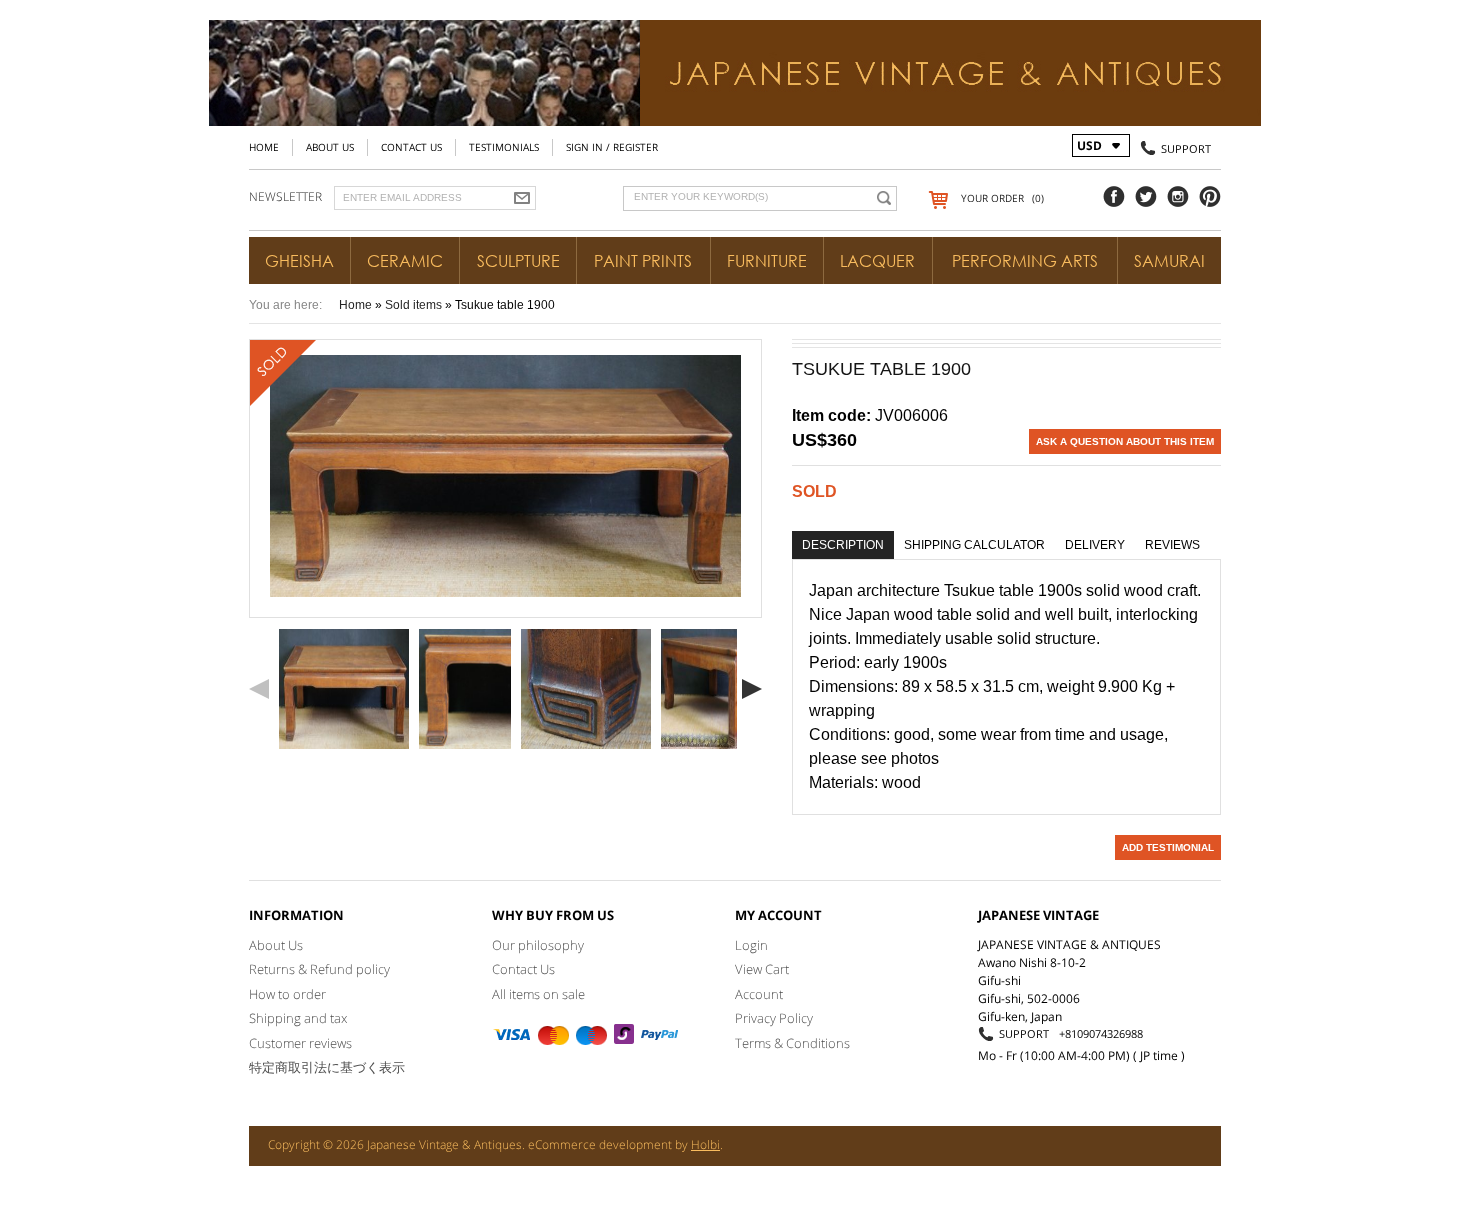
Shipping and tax (298, 1018)
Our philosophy (538, 945)
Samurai (1169, 261)
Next (752, 689)
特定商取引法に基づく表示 (327, 1067)
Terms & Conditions (792, 1043)
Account (759, 994)
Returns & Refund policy (319, 969)
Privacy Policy (774, 1018)
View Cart (762, 969)
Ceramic (405, 261)
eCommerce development (600, 1144)
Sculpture (518, 261)
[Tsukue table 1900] (344, 689)
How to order (287, 994)
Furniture (767, 261)
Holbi (705, 1144)
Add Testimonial (1168, 847)
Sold (814, 491)
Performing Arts (1025, 261)
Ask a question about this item (1125, 441)
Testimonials (504, 147)
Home (264, 147)
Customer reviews (300, 1043)
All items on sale (538, 994)
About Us (330, 147)
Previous (259, 689)
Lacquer (877, 261)
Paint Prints (643, 261)
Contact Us (411, 147)
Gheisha (299, 261)
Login (751, 945)
